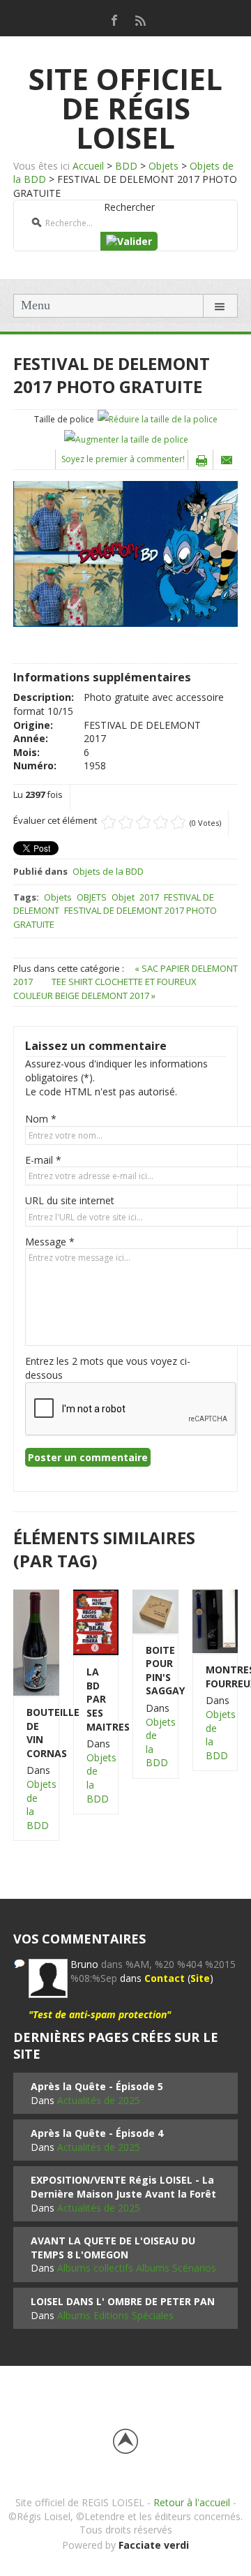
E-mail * (43, 1160)
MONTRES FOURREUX (215, 1676)
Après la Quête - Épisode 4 (97, 2133)
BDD (126, 166)
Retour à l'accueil (192, 2502)
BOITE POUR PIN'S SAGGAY (155, 1671)
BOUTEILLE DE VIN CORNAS (36, 1733)
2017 (149, 897)
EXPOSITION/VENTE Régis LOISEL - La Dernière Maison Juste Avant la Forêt (123, 2187)
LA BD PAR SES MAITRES (96, 1699)
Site (200, 1978)
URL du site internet (70, 1200)
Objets (163, 166)
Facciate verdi (154, 2545)
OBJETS (92, 897)
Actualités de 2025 (99, 2100)
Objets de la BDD (108, 871)
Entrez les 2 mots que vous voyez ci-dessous (108, 1368)
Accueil (88, 166)
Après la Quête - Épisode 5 (97, 2086)
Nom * (41, 1119)
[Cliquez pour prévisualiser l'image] (125, 553)
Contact (165, 1978)
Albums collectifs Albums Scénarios (137, 2268)
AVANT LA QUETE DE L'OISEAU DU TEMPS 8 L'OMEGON (113, 2248)
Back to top (125, 2441)
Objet (123, 897)
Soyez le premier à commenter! (123, 459)
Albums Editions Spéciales (115, 2315)
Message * (50, 1242)
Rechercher (129, 207)
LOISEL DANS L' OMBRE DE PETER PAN (123, 2301)
